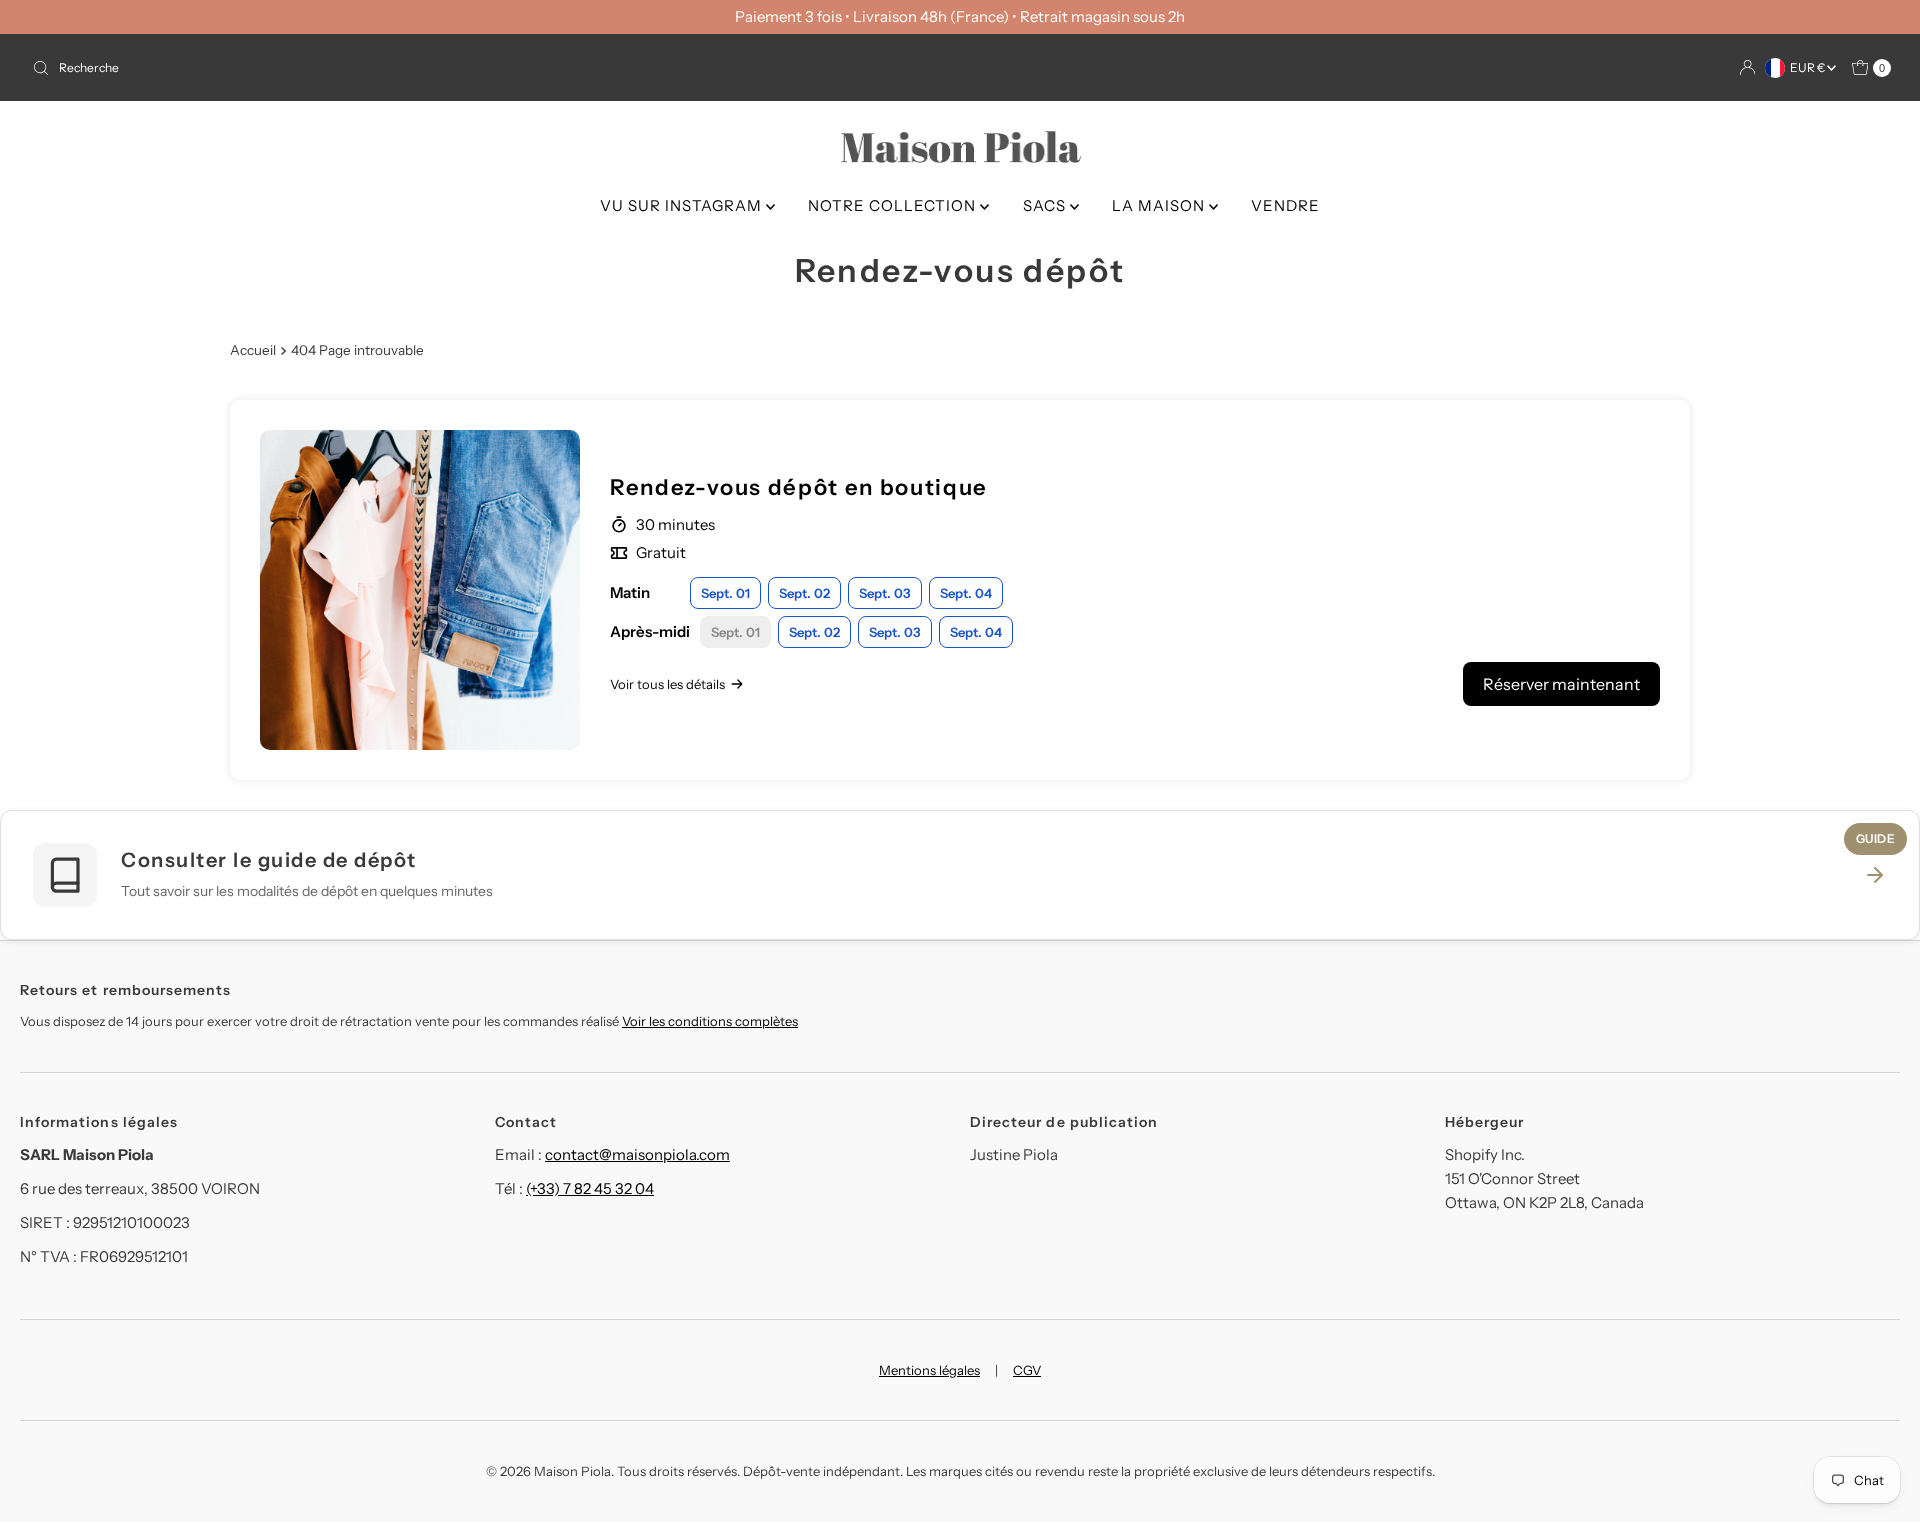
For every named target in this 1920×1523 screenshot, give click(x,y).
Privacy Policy (786, 836)
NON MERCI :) (960, 946)
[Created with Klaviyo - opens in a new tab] (960, 1008)
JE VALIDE (960, 885)
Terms (877, 836)
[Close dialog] (1173, 542)
